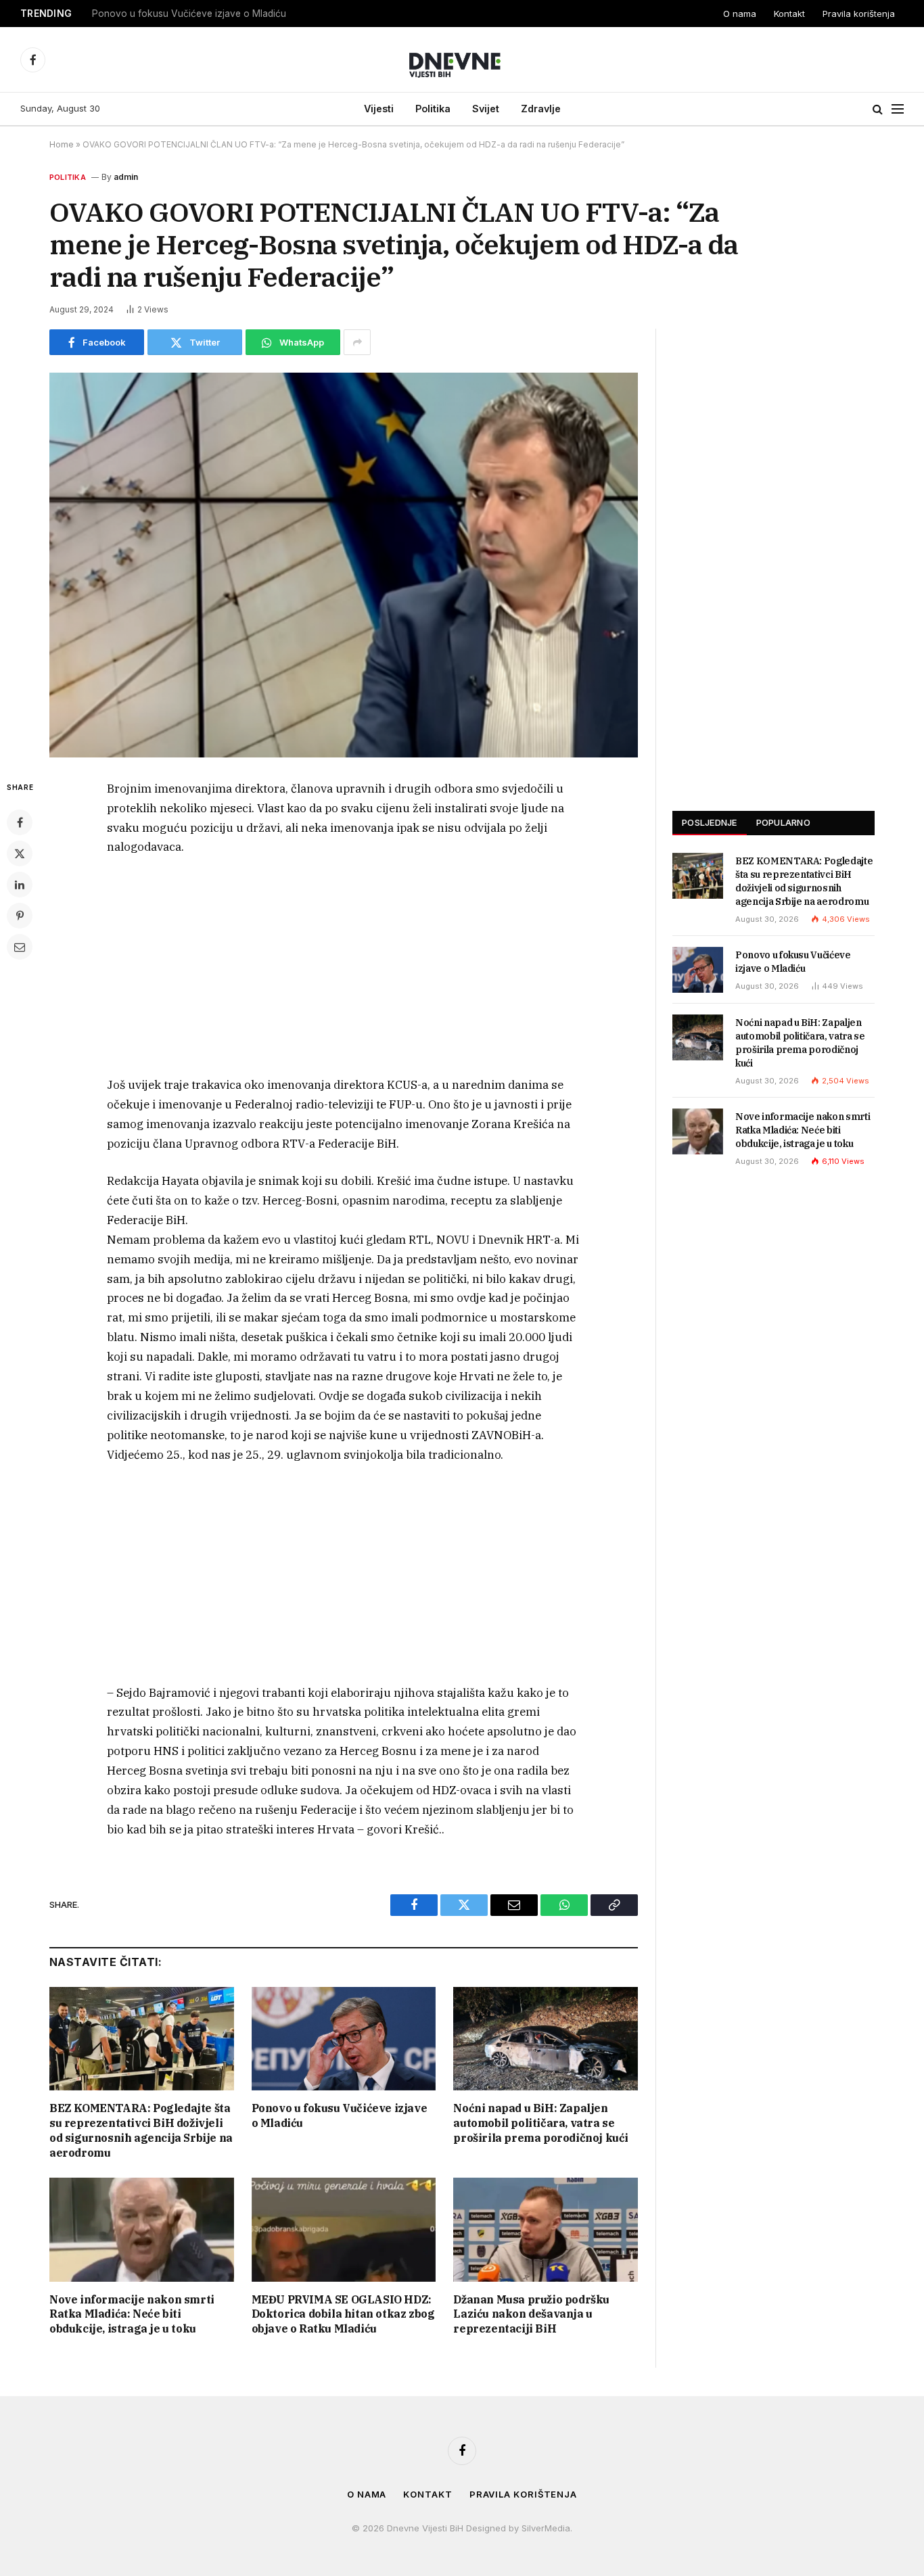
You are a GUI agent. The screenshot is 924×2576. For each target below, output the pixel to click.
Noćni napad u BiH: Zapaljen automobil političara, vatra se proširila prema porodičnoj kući (541, 2123)
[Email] (20, 947)
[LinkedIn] (20, 885)
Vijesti (379, 109)
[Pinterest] (20, 916)
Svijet (486, 109)
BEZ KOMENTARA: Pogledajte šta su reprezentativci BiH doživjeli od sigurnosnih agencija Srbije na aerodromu (141, 2130)
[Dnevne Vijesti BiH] (462, 60)
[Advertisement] (344, 970)
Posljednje (710, 822)
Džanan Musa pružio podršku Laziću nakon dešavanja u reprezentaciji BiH (531, 2314)
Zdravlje (541, 109)
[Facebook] (20, 822)
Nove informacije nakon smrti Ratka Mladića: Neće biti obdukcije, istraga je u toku (132, 2314)
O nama (740, 14)
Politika (433, 109)
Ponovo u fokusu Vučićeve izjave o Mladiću (189, 14)
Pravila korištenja (859, 14)
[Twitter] (20, 853)
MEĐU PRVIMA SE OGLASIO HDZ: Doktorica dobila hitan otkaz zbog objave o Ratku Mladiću (343, 2314)
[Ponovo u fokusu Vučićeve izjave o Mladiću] (344, 2039)
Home (62, 144)
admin (126, 177)
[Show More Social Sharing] (357, 342)
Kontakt (789, 14)
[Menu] (898, 109)
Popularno (783, 822)
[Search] (878, 109)
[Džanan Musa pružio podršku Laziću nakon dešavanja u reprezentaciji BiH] (546, 2229)
